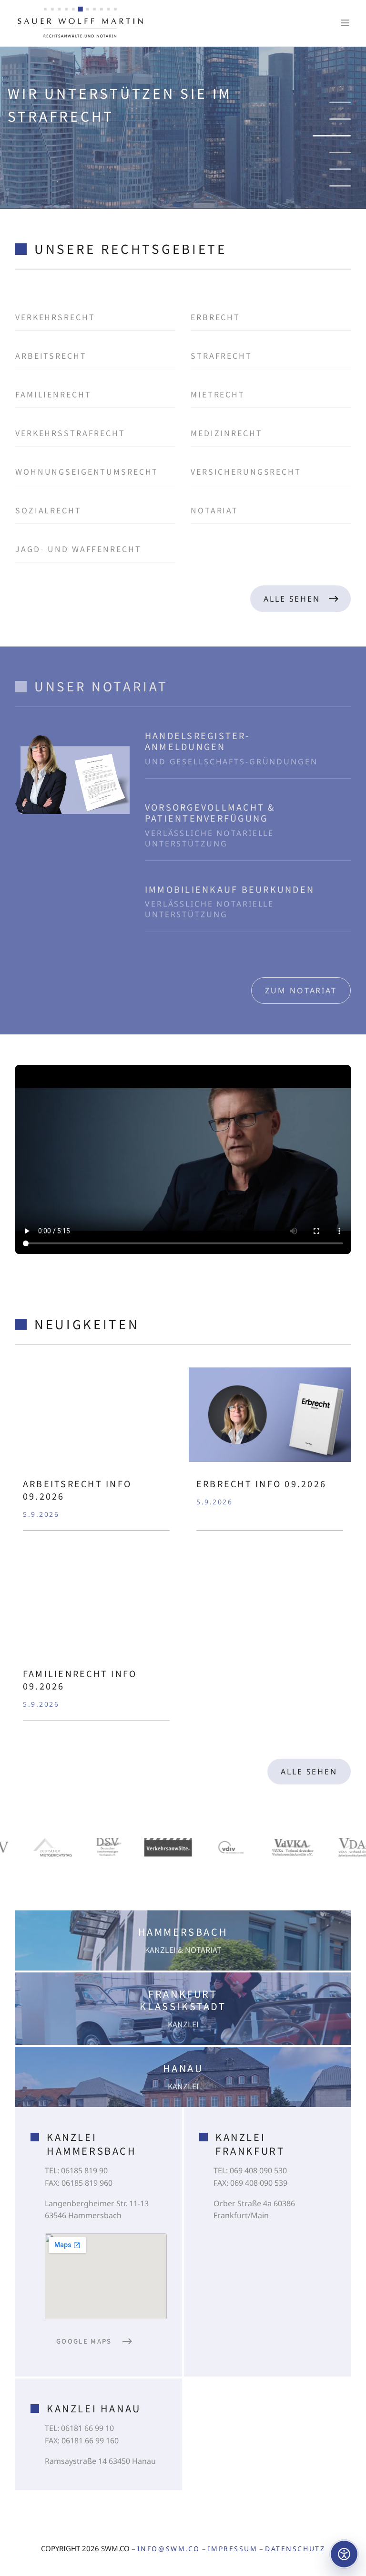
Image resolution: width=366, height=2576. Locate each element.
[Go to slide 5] (340, 169)
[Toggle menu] (345, 23)
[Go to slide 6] (340, 186)
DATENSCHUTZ (295, 2549)
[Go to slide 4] (332, 152)
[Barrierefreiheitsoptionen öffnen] (344, 2554)
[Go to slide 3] (340, 136)
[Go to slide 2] (340, 119)
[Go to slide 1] (340, 102)
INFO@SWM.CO (169, 2549)
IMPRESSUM (233, 2549)
